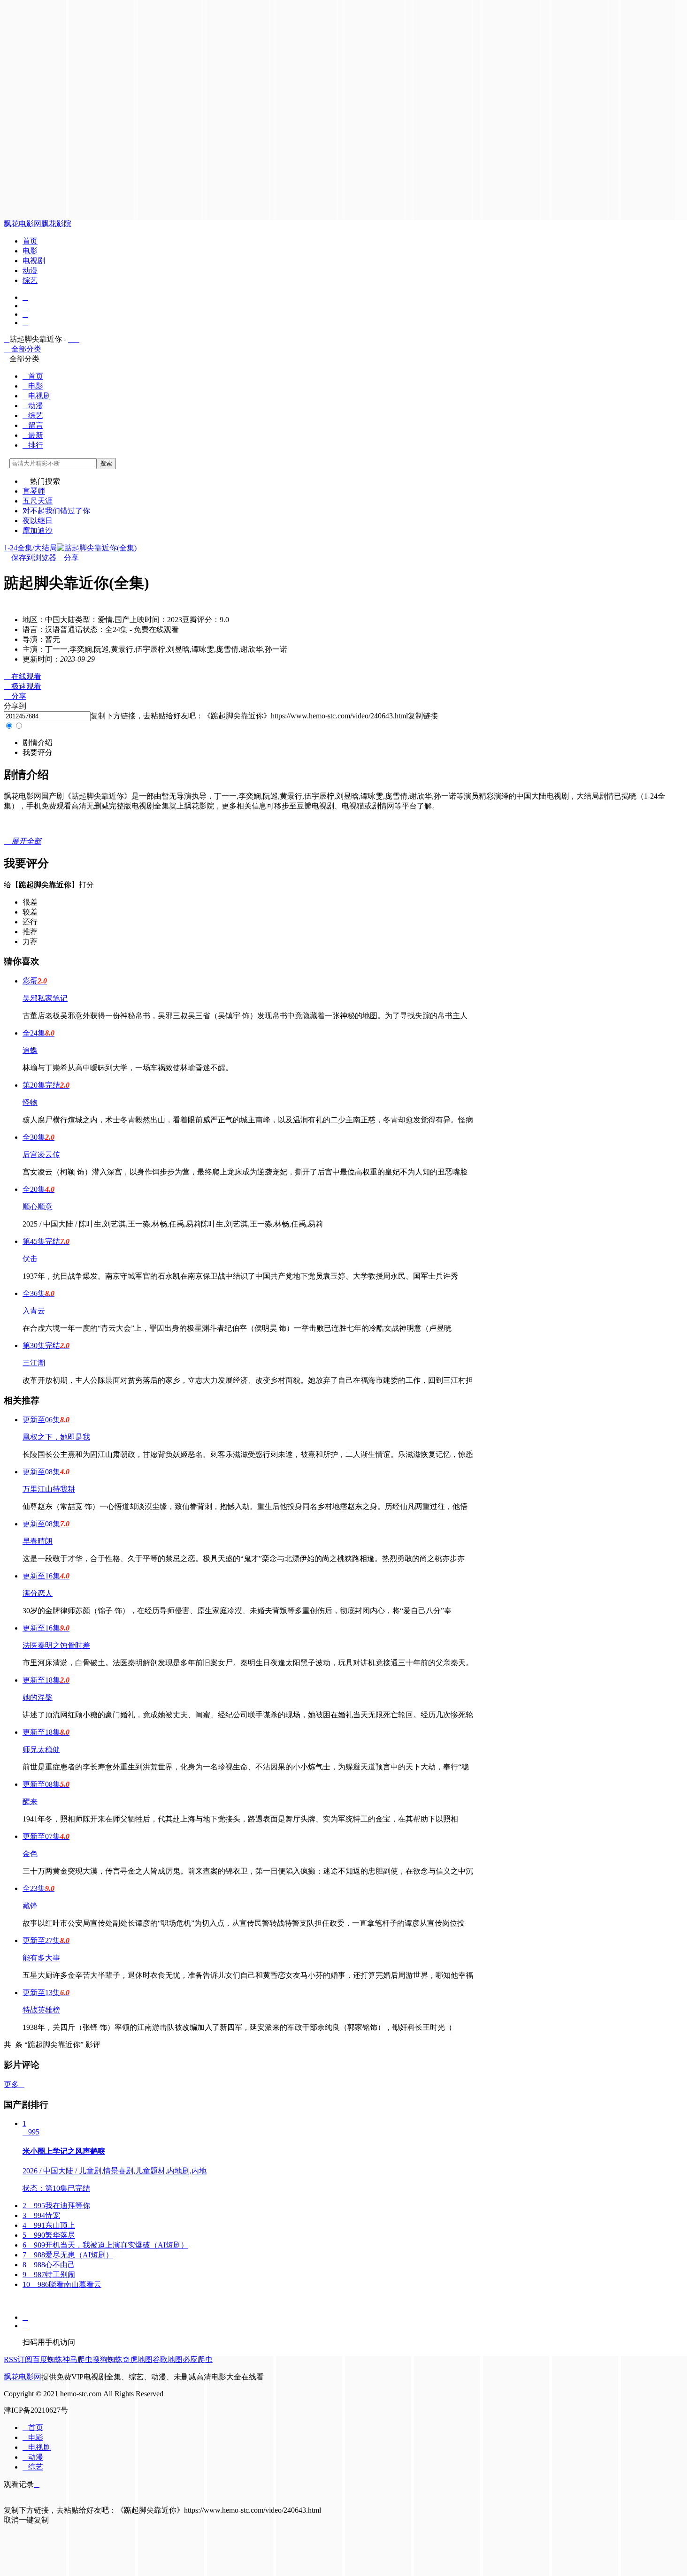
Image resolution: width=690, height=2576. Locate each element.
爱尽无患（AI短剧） (68, 2255)
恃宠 (41, 2215)
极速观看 (23, 686)
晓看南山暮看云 (62, 2284)
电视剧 (34, 261)
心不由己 (49, 2265)
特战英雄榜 (41, 2010)
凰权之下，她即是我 (56, 1437)
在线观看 (23, 676)
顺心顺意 (38, 1207)
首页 (30, 241)
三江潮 (34, 1363)
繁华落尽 (49, 2235)
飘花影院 (56, 224)
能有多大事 (41, 1958)
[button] (38, 743)
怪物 (30, 1102)
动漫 (30, 271)
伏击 (30, 1259)
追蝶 (30, 1050)
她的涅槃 (38, 1697)
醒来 (30, 1802)
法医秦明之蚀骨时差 (56, 1645)
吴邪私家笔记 (45, 998)
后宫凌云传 (41, 1155)
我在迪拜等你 (56, 2206)
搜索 (106, 463)
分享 (68, 558)
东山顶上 (49, 2225)
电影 (30, 251)
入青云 (34, 1311)
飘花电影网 (23, 224)
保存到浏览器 (34, 558)
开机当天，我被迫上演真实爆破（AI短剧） (105, 2245)
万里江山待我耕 (49, 1489)
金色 (30, 1854)
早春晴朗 (38, 1541)
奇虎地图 (138, 2359)
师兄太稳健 (41, 1749)
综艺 (30, 280)
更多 (14, 2084)
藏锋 (30, 1906)
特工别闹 (49, 2275)
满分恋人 (38, 1593)
